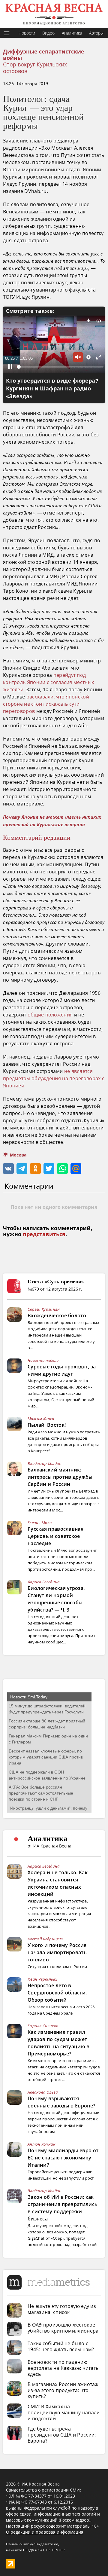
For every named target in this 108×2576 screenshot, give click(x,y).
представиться (44, 1234)
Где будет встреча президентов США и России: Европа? (62, 2435)
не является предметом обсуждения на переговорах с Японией (54, 1078)
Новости (27, 33)
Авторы (96, 33)
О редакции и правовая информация (45, 2532)
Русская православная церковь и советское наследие (55, 1536)
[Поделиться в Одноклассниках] (35, 1169)
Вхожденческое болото (57, 1316)
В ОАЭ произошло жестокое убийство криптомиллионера (63, 2328)
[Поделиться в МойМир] (76, 1169)
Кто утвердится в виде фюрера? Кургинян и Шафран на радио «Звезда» (52, 389)
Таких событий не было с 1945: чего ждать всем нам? (61, 2346)
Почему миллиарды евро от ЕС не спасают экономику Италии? (63, 2158)
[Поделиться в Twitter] (49, 1169)
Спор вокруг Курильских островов (35, 68)
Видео (48, 33)
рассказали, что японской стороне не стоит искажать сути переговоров (46, 704)
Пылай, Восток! (47, 1425)
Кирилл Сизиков (43, 2026)
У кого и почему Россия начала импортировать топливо (57, 1952)
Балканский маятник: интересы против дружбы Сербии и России (60, 1477)
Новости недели (43, 1360)
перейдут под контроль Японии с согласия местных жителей (48, 682)
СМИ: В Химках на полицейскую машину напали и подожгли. (64, 2413)
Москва (18, 1155)
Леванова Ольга (43, 2092)
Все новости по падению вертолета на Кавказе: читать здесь (63, 2368)
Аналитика (72, 33)
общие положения (50, 1015)
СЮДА (29, 2550)
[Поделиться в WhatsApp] (62, 1169)
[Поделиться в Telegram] (22, 1169)
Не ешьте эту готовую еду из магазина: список (62, 2309)
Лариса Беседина (44, 1582)
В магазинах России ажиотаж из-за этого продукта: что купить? (63, 2390)
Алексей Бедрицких (45, 1939)
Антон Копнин (42, 2144)
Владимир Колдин (45, 1463)
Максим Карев (41, 1419)
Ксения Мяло (40, 1523)
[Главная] (54, 14)
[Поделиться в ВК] (8, 1169)
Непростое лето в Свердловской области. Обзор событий (57, 1993)
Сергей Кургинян (44, 1309)
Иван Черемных (42, 1979)
